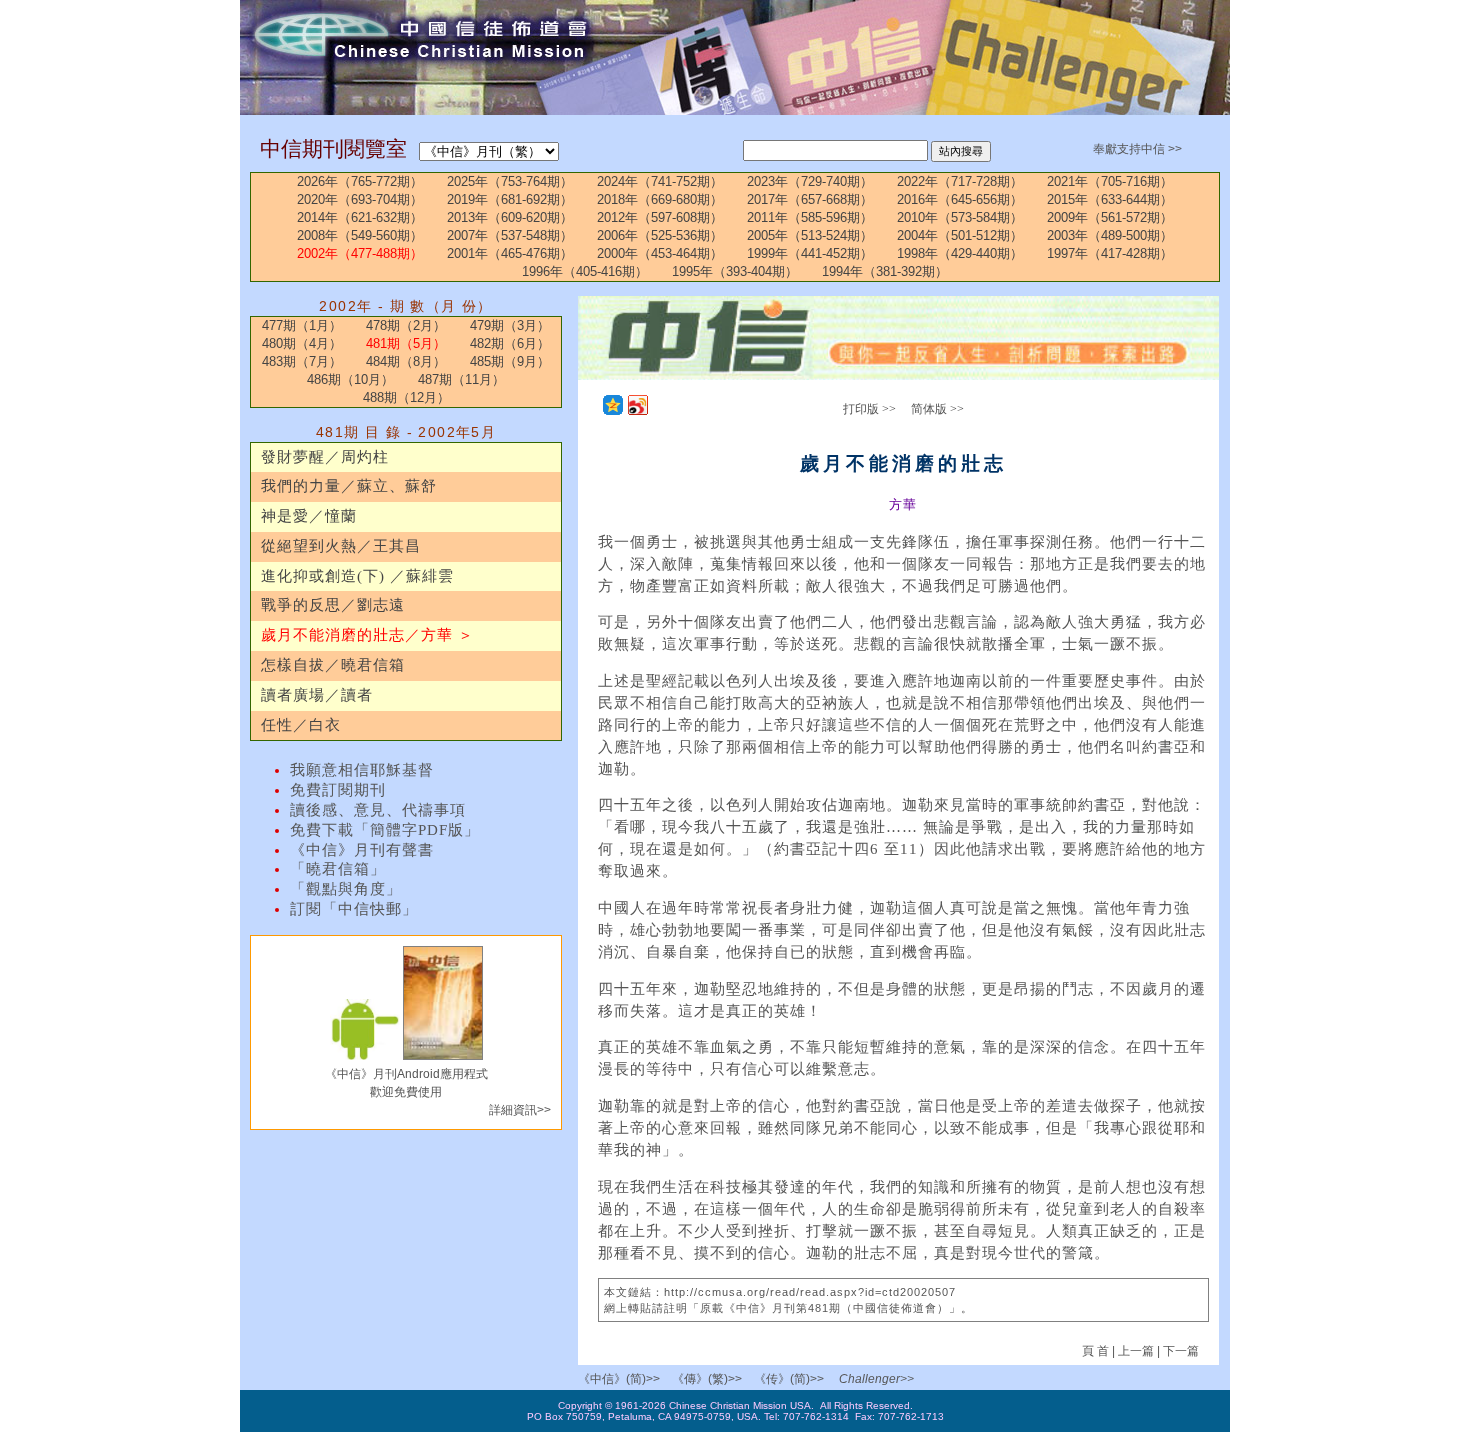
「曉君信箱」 (338, 869)
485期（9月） (510, 361)
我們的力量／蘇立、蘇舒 (349, 486)
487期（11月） (461, 379)
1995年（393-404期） (735, 271)
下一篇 (1181, 1351)
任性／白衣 (301, 725)
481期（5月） (406, 343)
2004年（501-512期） (960, 235)
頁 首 (1097, 1351)
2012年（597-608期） (660, 217)
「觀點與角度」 (346, 889)
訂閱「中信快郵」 (354, 909)
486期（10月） (350, 379)
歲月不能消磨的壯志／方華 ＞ (367, 635)
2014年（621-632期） (360, 217)
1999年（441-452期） (810, 253)
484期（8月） (406, 361)
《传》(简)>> (789, 1379)
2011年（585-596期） (810, 217)
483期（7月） (302, 361)
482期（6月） (510, 343)
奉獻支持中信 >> (1137, 149)
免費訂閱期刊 (338, 790)
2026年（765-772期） (360, 181)
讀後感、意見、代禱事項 (378, 810)
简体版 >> (937, 409)
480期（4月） (302, 343)
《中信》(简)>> (619, 1379)
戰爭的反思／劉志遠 (333, 605)
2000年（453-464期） (660, 253)
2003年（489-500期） (1110, 235)
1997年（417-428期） (1110, 253)
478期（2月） (406, 325)
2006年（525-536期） (660, 235)
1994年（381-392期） (885, 271)
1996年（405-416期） (585, 271)
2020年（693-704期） (360, 199)
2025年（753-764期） (510, 181)
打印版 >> (869, 409)
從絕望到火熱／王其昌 (341, 546)
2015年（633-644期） (1110, 199)
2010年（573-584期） (960, 217)
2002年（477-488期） (360, 253)
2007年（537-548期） (510, 235)
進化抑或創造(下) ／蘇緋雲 (357, 576)
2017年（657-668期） (810, 199)
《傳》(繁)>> (707, 1379)
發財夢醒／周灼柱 (325, 457)
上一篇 (1136, 1351)
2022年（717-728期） (960, 181)
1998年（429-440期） (960, 253)
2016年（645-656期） (960, 199)
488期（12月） (406, 397)
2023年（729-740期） (810, 181)
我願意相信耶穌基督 (362, 770)
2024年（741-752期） (660, 181)
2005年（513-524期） (810, 235)
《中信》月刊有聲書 (362, 850)
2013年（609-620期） (510, 217)
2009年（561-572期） (1110, 217)
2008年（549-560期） (360, 235)
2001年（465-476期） (510, 253)
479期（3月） (510, 325)
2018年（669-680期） (660, 199)
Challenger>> (876, 1379)
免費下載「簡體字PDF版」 (385, 830)
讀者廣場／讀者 (317, 695)
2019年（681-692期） (510, 199)
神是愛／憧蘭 (309, 516)
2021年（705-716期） (1110, 181)
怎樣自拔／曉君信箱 (333, 665)
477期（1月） (302, 325)
